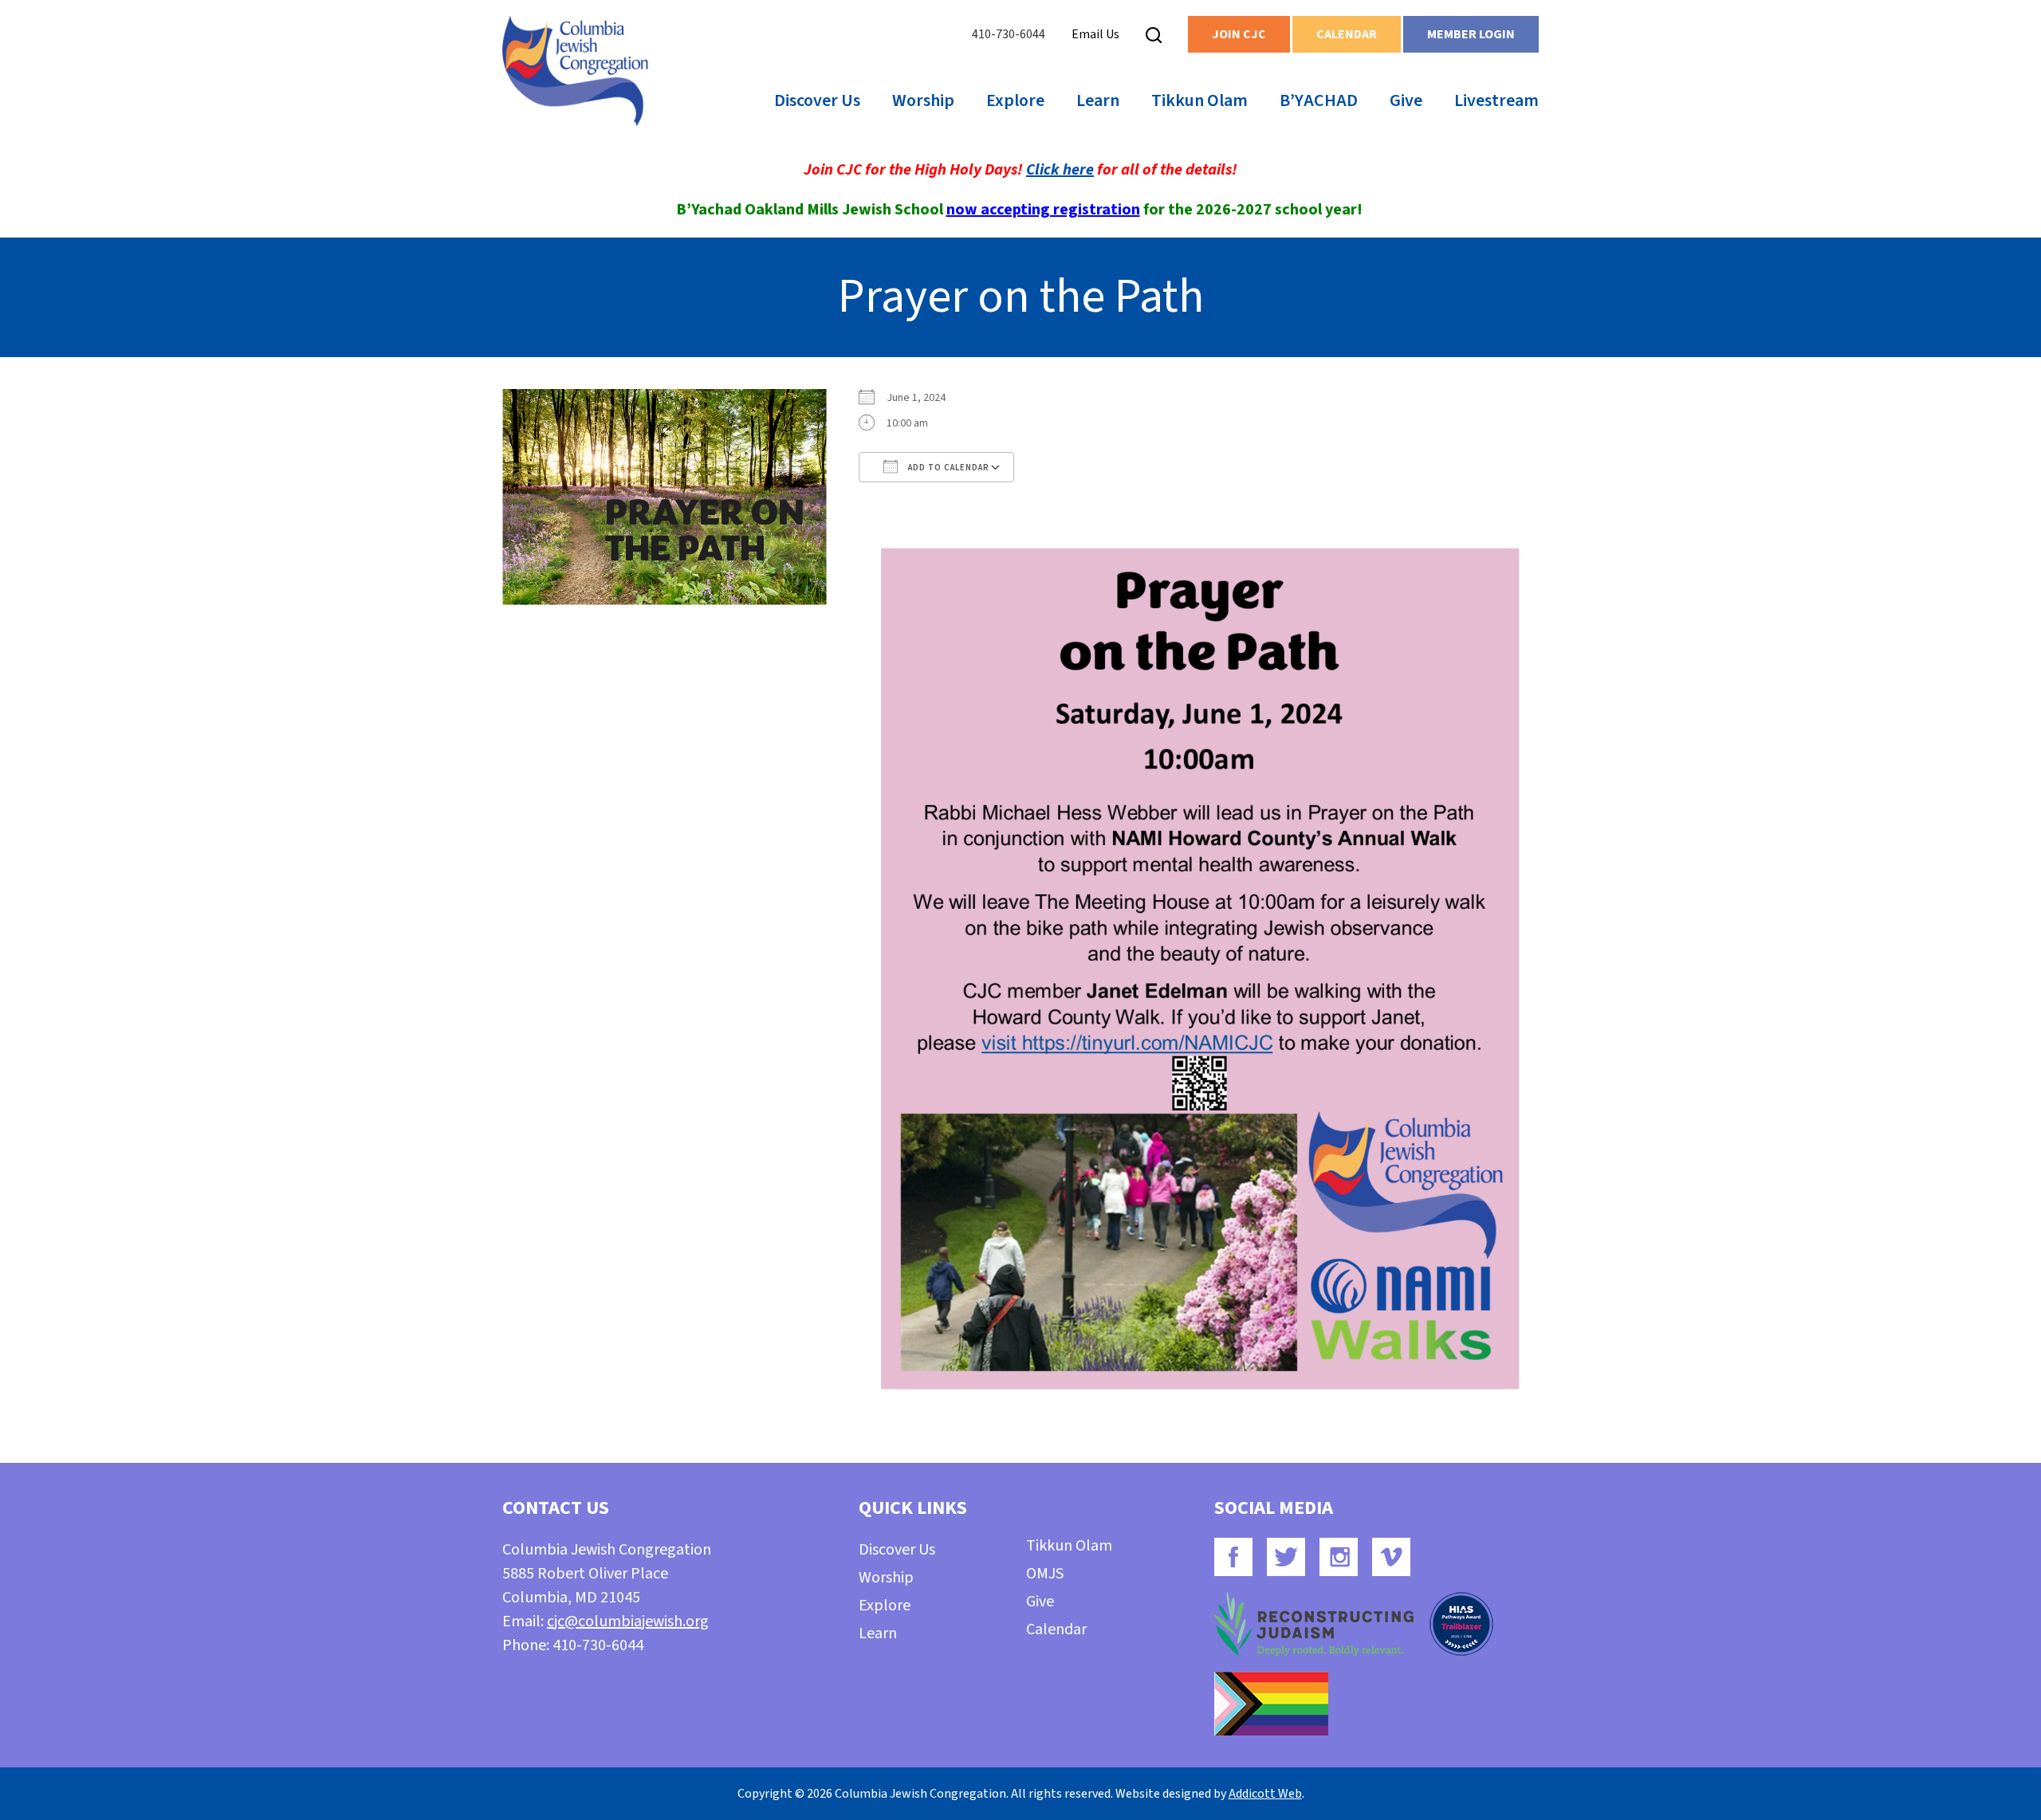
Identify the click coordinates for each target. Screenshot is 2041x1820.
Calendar (1347, 34)
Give (1406, 100)
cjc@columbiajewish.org (628, 1621)
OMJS (1045, 1574)
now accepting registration (1043, 210)
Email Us (1095, 34)
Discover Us (817, 100)
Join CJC (1239, 34)
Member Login (1471, 34)
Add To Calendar (948, 468)
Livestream (1496, 100)
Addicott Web (1265, 1794)
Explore (1015, 100)
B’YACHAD (1319, 100)
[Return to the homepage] (575, 71)
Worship (923, 100)
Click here (1060, 170)
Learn (1098, 100)
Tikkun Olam (1199, 100)
